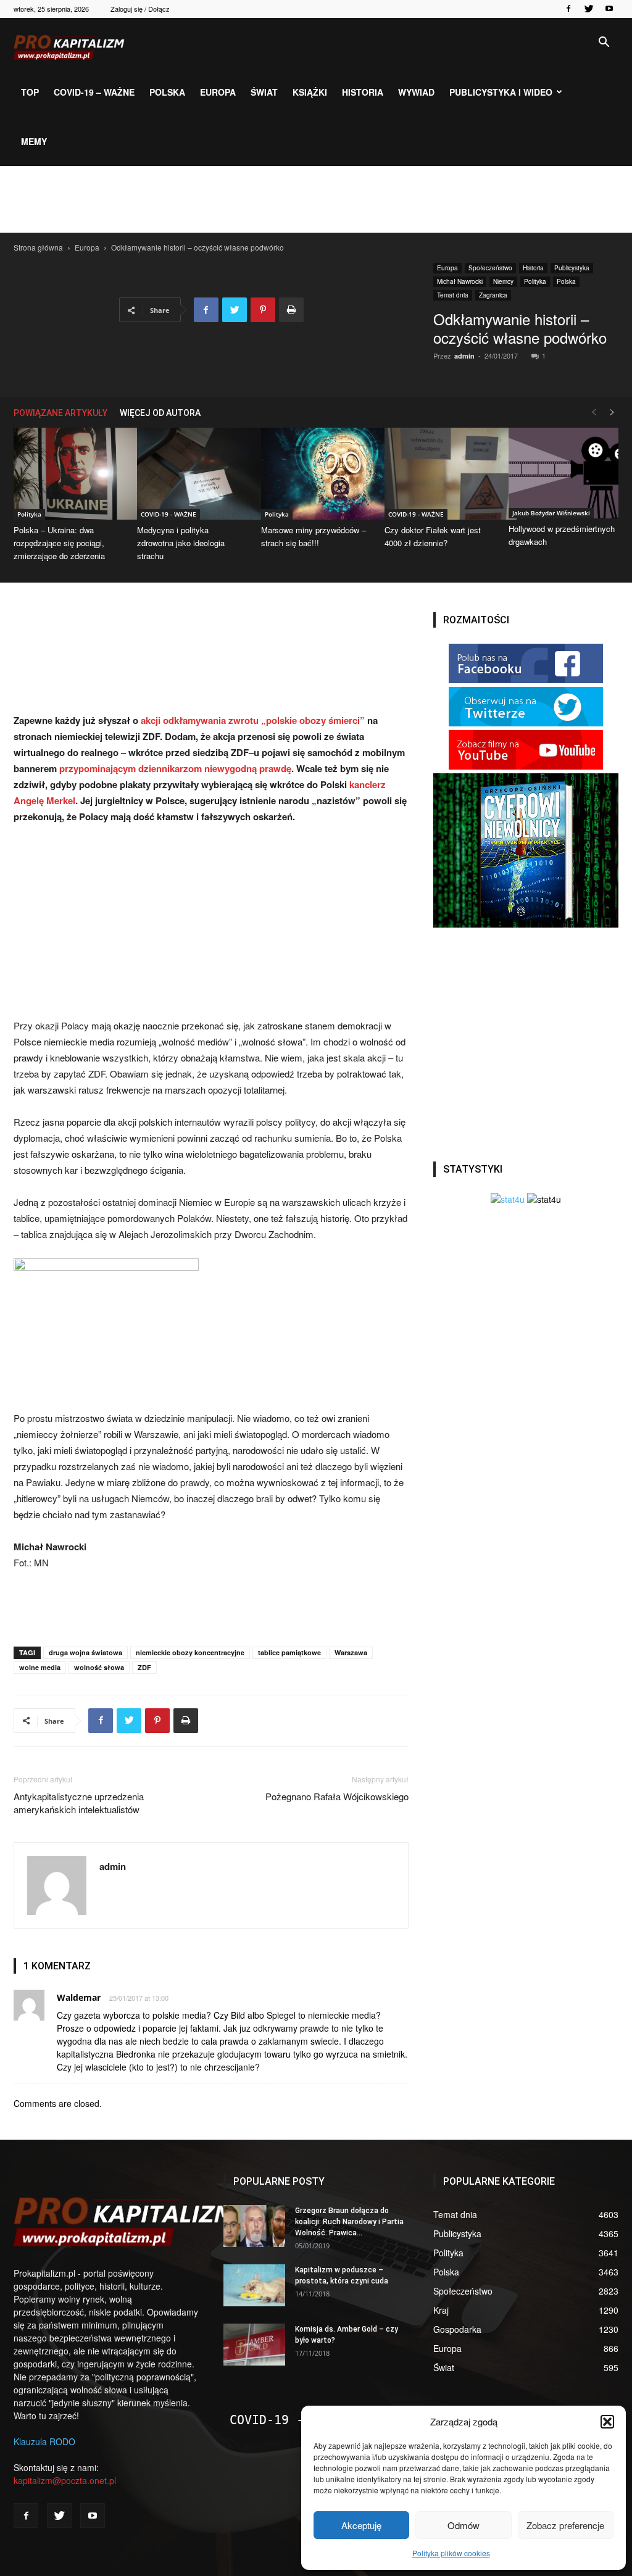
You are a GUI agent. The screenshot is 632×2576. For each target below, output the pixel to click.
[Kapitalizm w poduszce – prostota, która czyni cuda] (254, 2286)
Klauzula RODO (44, 2441)
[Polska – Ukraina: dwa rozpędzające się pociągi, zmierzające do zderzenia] (69, 474)
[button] (607, 2422)
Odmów (464, 2525)
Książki (310, 92)
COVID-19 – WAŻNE (94, 92)
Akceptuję (361, 2525)
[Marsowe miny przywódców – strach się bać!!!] (316, 474)
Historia (363, 92)
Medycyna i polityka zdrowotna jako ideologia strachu (181, 543)
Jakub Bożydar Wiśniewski (551, 513)
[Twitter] (589, 9)
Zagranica (493, 295)
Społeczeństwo (490, 268)
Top (30, 92)
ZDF (144, 1667)
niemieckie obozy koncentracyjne (190, 1652)
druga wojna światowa (85, 1652)
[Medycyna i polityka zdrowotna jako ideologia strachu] (192, 474)
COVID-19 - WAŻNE (168, 514)
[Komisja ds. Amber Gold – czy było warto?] (254, 2345)
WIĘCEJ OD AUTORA (160, 413)
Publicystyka (572, 268)
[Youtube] (609, 9)
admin (464, 356)
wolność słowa (99, 1667)
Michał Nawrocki (460, 281)
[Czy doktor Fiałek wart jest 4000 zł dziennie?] (439, 474)
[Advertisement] (316, 199)
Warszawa (351, 1652)
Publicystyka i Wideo (501, 92)
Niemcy (503, 281)
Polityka (535, 281)
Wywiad (416, 92)
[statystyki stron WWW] (508, 1199)
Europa (218, 92)
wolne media (40, 1667)
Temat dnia (453, 295)
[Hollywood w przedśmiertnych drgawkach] (563, 473)
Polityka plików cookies (451, 2553)
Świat (264, 92)
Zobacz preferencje (565, 2525)
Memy (34, 141)
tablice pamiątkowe (289, 1652)
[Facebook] (568, 9)
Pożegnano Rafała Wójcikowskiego (337, 1796)
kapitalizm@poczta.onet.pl (65, 2480)
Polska (167, 92)
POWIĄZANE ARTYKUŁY (60, 413)
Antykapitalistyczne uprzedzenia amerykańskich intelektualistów (79, 1803)
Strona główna (38, 247)
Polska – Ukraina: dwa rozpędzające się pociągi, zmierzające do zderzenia (59, 543)
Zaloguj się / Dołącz (140, 9)
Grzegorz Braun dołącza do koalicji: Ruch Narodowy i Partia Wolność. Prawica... (349, 2222)
